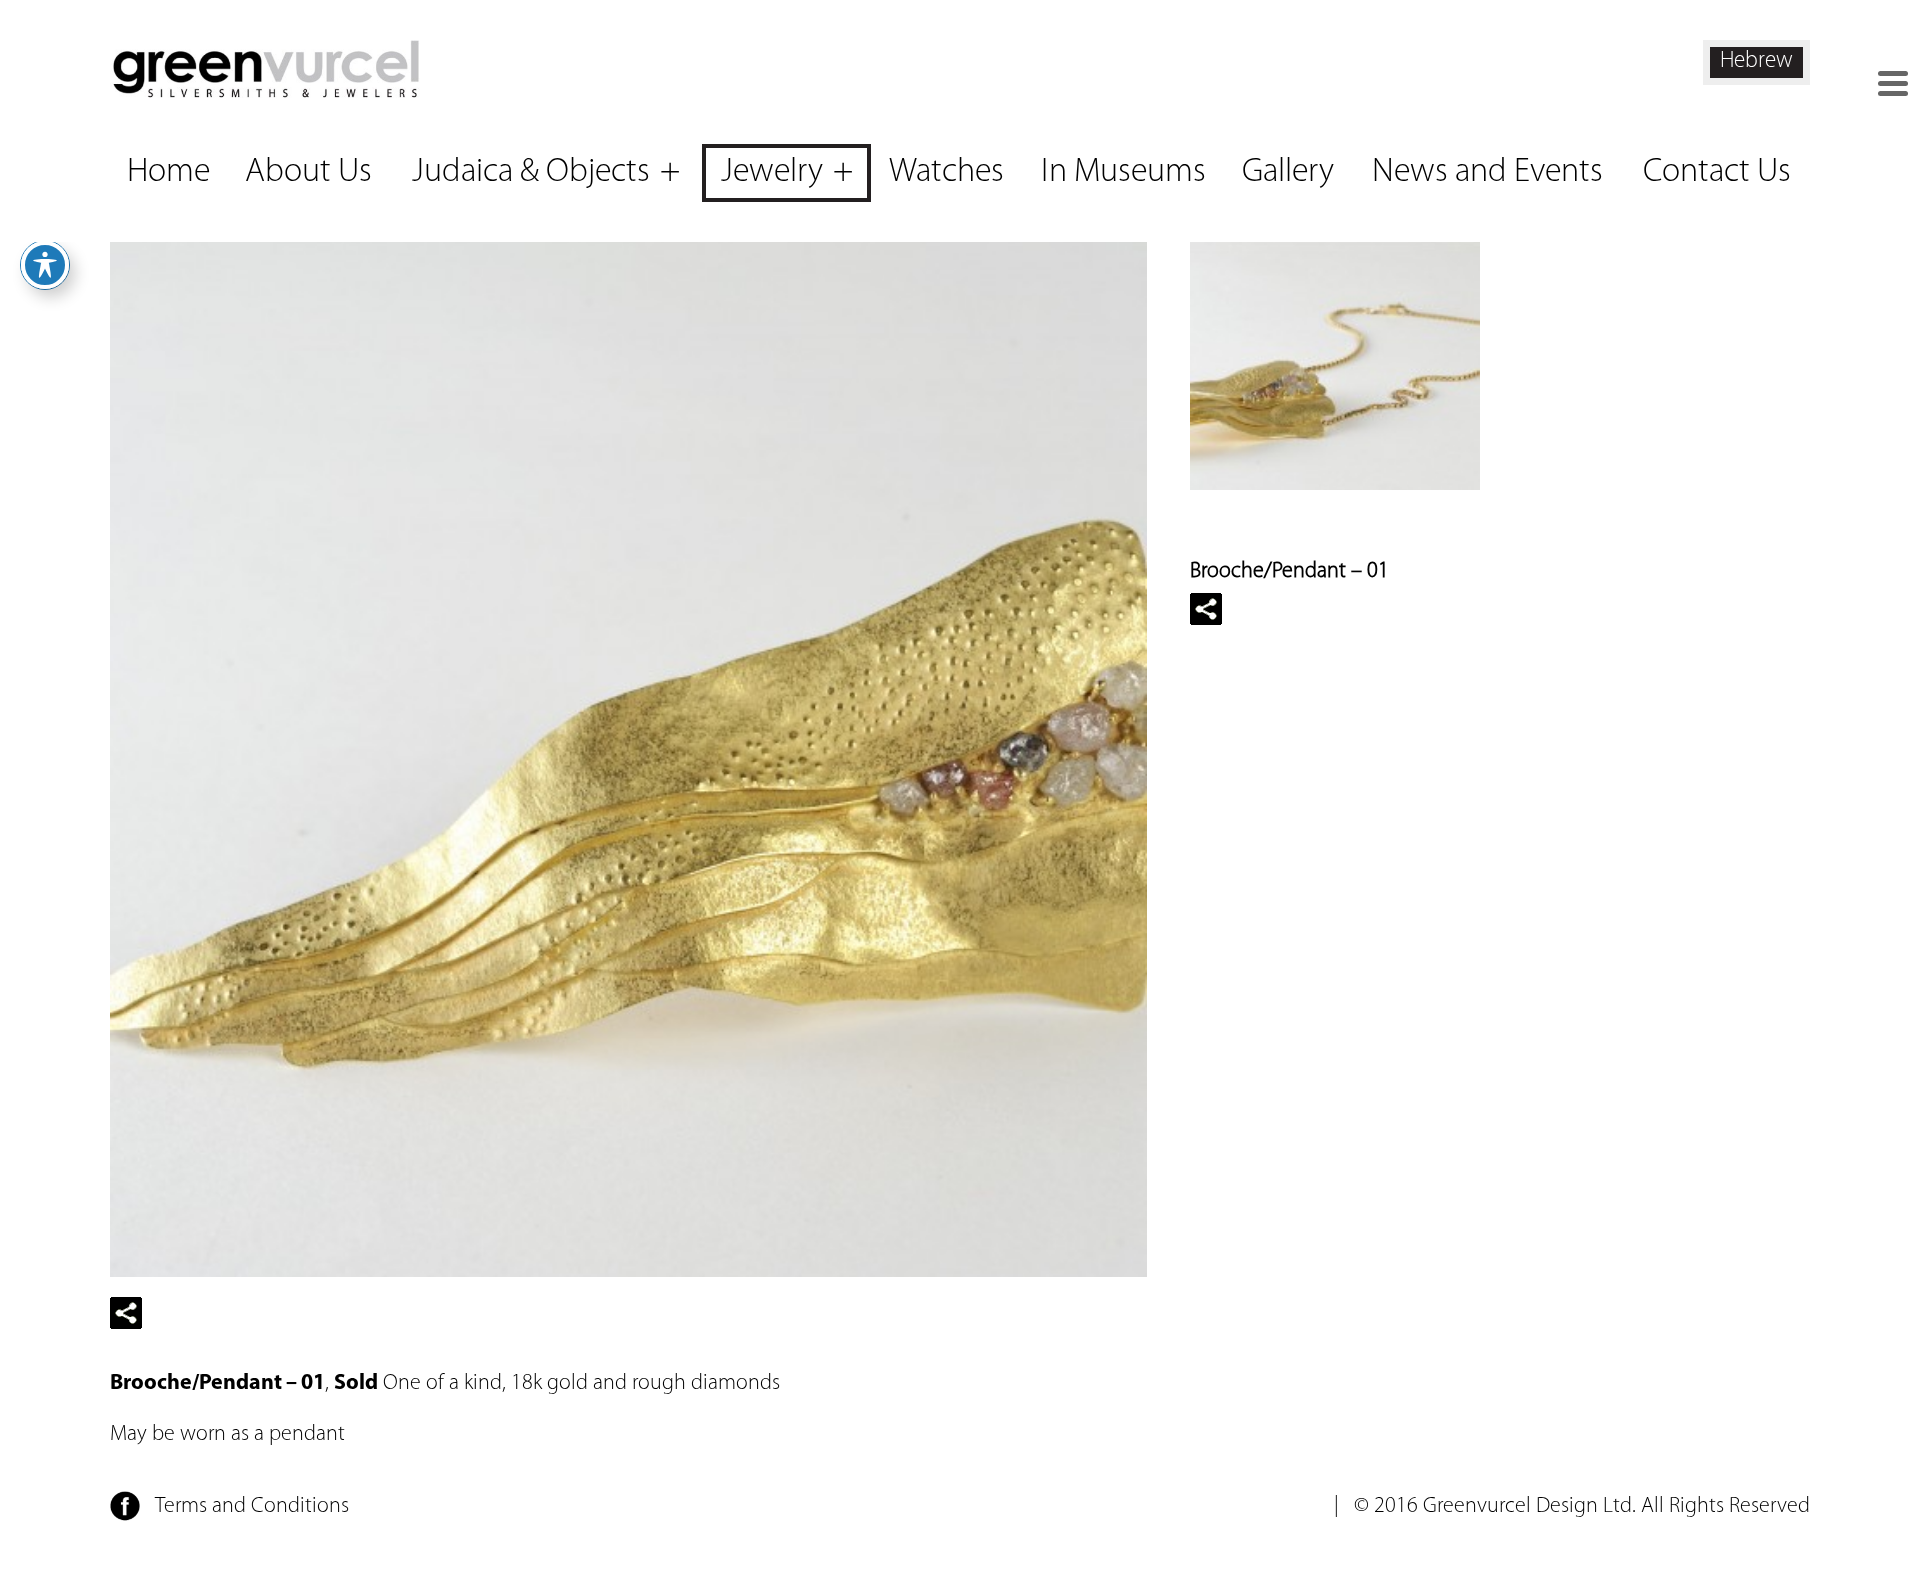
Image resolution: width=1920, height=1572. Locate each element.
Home (168, 172)
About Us (308, 172)
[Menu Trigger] (1892, 83)
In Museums (1123, 172)
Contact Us (1717, 172)
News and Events (1487, 172)
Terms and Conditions (252, 1506)
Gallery (1288, 172)
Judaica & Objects (531, 172)
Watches (946, 172)
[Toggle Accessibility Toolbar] (45, 265)
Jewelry (772, 172)
